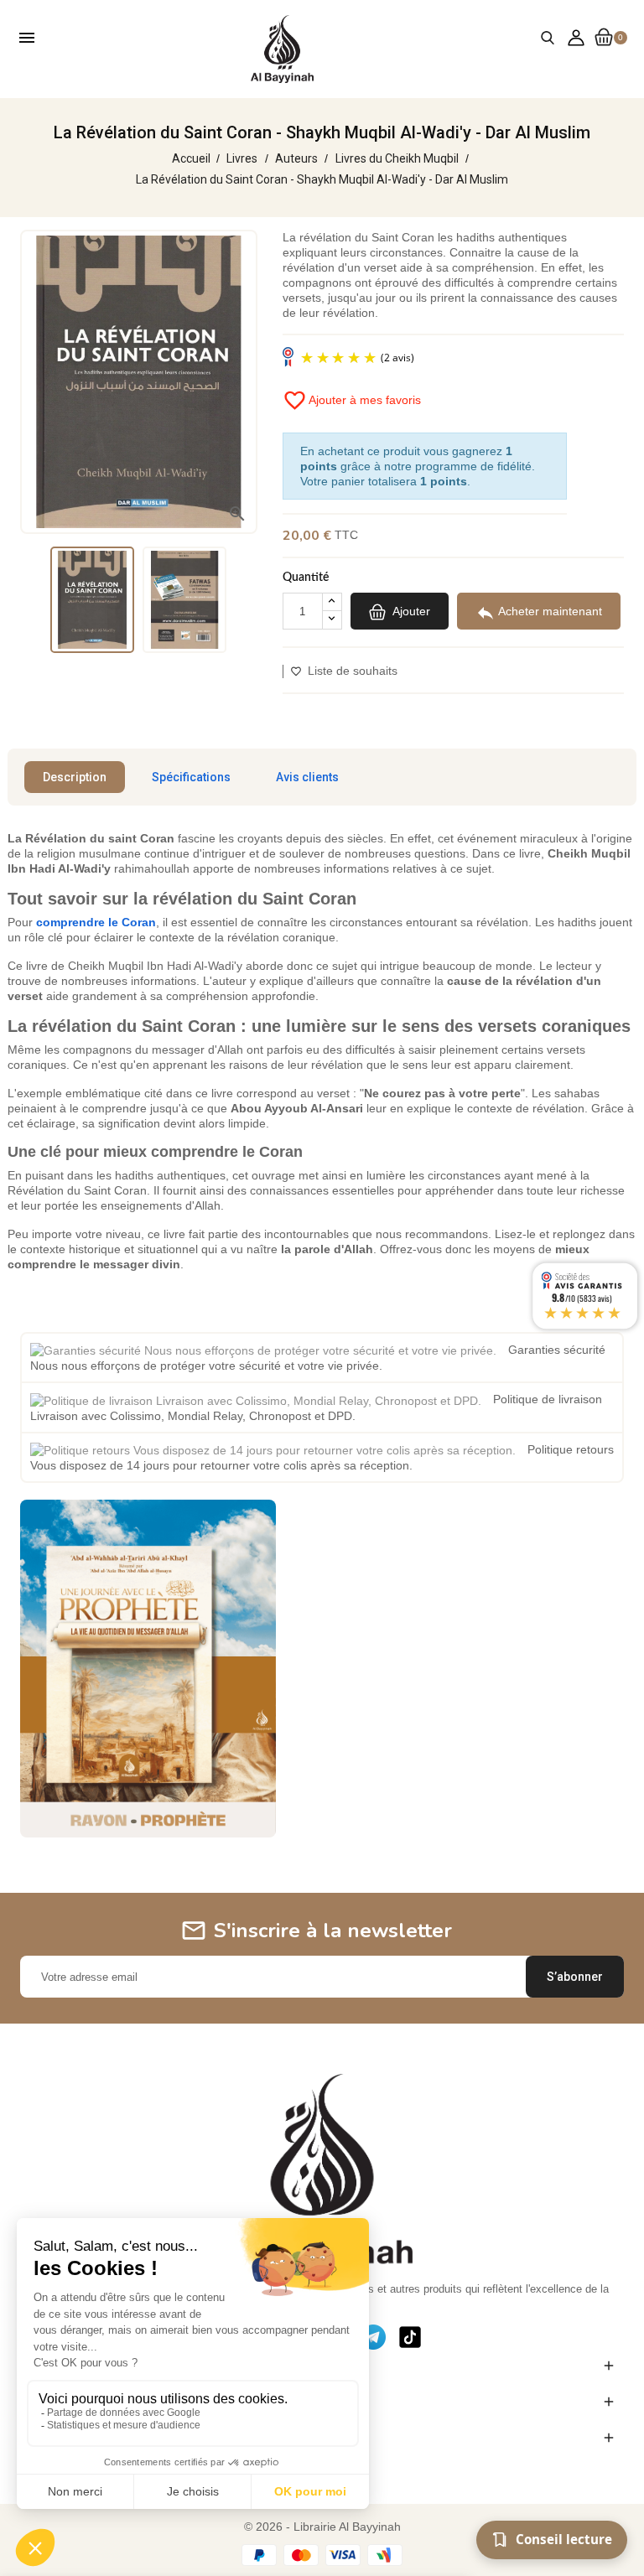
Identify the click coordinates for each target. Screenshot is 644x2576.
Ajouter (410, 611)
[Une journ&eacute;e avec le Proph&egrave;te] (148, 1667)
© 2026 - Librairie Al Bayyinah (322, 2527)
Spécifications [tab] (191, 777)
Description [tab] (75, 777)
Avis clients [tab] (307, 777)
